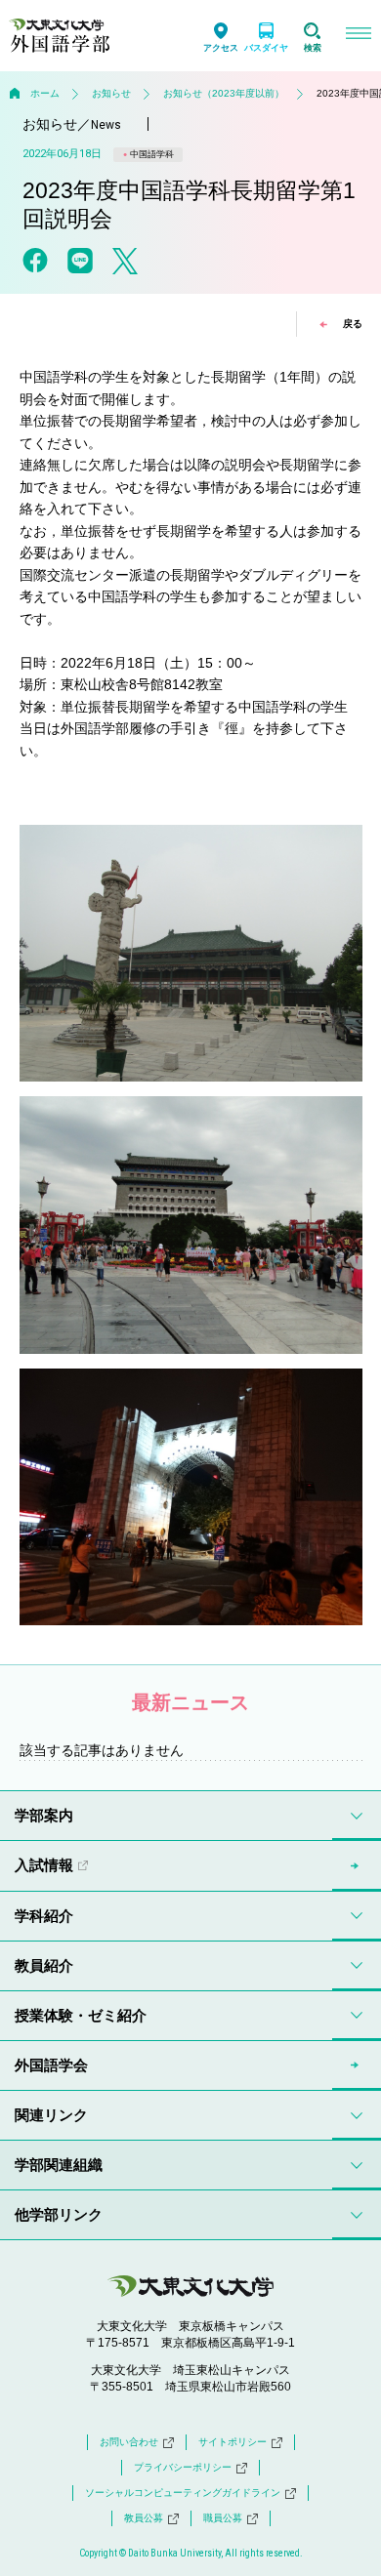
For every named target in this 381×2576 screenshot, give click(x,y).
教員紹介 (44, 1965)
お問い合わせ (129, 2442)
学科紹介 (44, 1916)
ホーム (45, 93)
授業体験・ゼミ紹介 (81, 2015)
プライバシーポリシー (183, 2467)
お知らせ (111, 93)
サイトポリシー (233, 2442)
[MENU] (358, 36)
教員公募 (144, 2518)
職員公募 (223, 2518)
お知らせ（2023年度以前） (224, 93)
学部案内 (44, 1815)
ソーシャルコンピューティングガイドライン (183, 2493)
